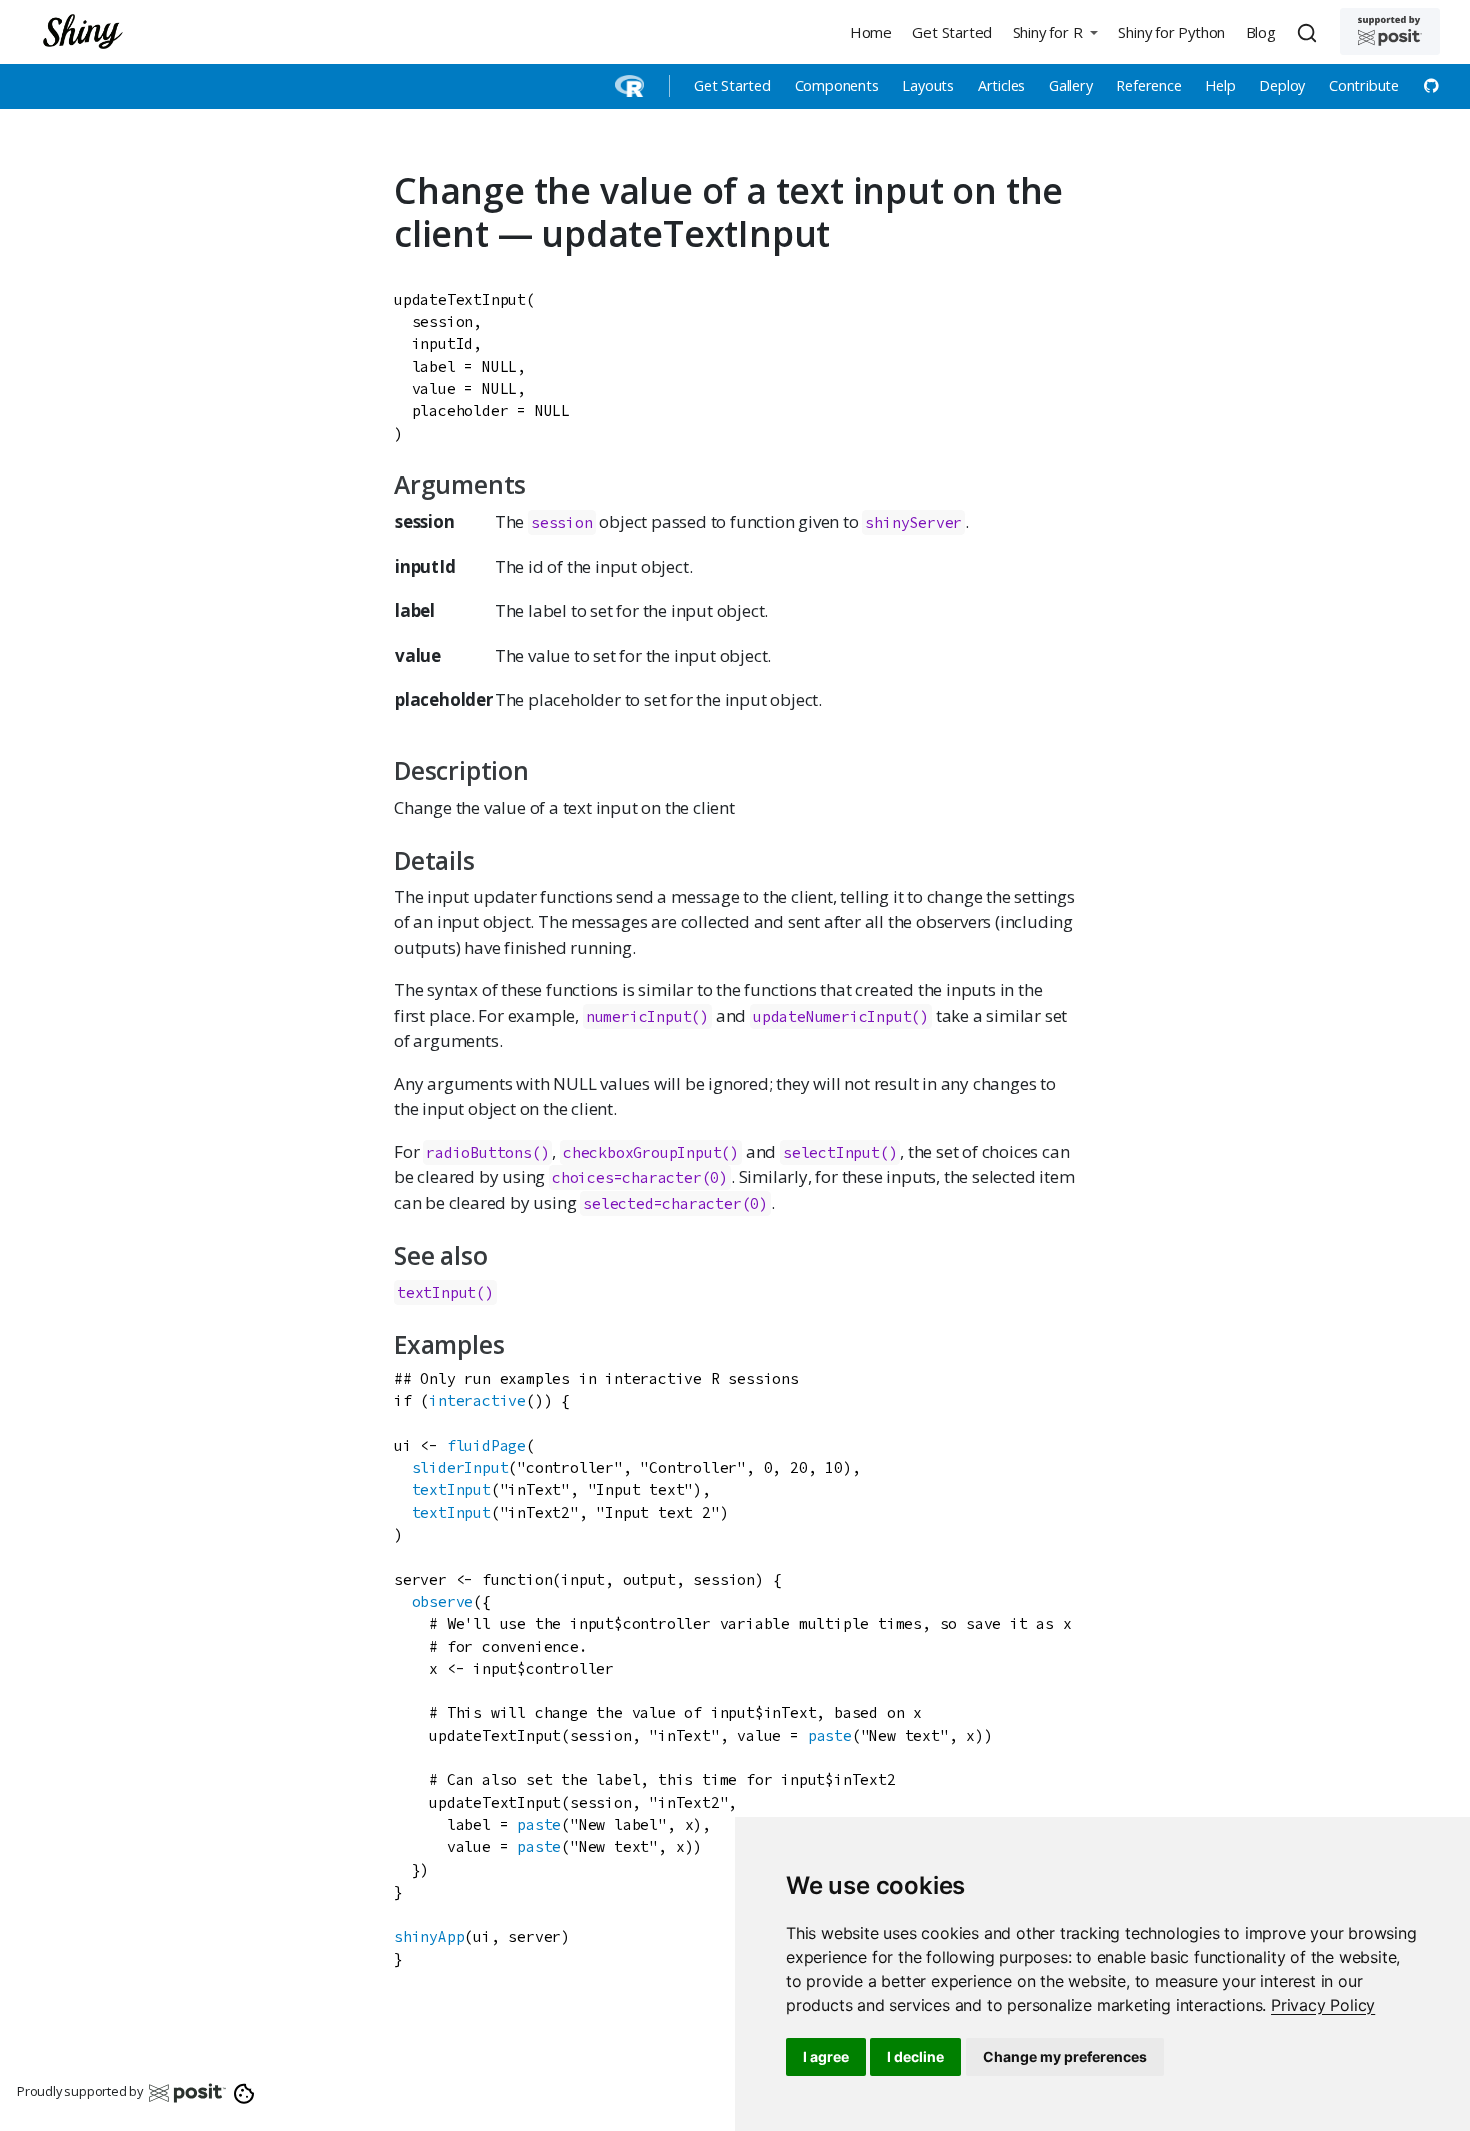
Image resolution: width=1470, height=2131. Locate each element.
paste (830, 1735)
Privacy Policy (1323, 2005)
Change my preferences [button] (1065, 2056)
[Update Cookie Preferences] (244, 2092)
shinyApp (429, 1936)
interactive (477, 1400)
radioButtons (479, 1152)
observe (443, 1601)
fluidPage (486, 1445)
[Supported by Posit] (1390, 31)
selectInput (831, 1152)
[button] (1055, 31)
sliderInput (460, 1467)
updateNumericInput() (841, 1016)
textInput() (445, 1292)
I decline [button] (915, 2056)
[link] (1323, 2005)
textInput (451, 1489)
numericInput (639, 1016)
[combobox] (1310, 32)
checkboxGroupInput (642, 1152)
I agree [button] (826, 2056)
